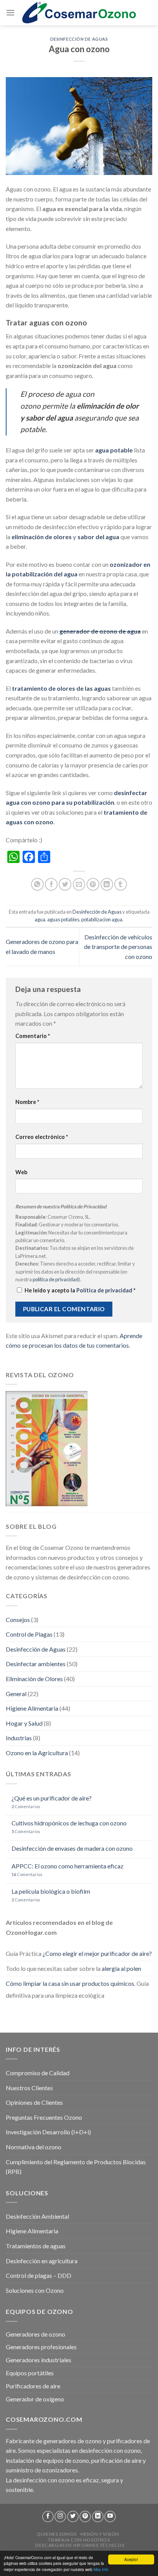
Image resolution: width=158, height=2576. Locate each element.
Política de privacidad (105, 1290)
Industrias (19, 1738)
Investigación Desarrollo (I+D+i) (48, 2132)
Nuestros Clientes (29, 2088)
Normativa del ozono (34, 2147)
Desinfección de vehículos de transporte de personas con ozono (118, 947)
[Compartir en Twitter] (65, 884)
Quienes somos (57, 2534)
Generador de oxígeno (35, 2399)
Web (21, 1172)
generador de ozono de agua (100, 631)
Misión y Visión (100, 2534)
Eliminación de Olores (34, 1679)
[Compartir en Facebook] (51, 884)
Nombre (27, 1102)
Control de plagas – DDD (39, 2275)
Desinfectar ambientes (36, 1664)
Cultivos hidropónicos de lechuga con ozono (69, 1823)
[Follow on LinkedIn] (98, 2517)
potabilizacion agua (102, 919)
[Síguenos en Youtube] (110, 2517)
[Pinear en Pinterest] (93, 884)
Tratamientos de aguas (36, 2246)
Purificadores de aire (33, 2386)
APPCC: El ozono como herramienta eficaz (67, 1866)
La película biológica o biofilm (51, 1891)
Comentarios (26, 1806)
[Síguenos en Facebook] (48, 2517)
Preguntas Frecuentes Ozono (44, 2117)
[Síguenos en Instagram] (60, 2517)
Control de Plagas (29, 1634)
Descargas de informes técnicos (80, 2545)
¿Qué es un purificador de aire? (52, 1798)
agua (40, 919)
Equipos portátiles (30, 2373)
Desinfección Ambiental (37, 2216)
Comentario (33, 1036)
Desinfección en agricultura (42, 2261)
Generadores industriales (39, 2360)
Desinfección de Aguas (79, 39)
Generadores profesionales (41, 2347)
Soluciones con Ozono (35, 2290)
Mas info (101, 2569)
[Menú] (10, 12)
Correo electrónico (42, 1137)
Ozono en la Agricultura (37, 1753)
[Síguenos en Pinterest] (85, 2517)
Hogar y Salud (24, 1723)
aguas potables (63, 919)
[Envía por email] (79, 884)
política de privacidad (56, 1279)
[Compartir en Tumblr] (121, 884)
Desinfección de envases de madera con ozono (72, 1848)
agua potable (114, 450)
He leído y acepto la (80, 1290)
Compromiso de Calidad (38, 2073)
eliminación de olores (42, 537)
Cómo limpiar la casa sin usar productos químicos (70, 1983)
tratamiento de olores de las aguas (61, 688)
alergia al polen (121, 1968)
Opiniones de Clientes (34, 2102)
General (16, 1694)
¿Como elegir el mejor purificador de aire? (97, 1953)
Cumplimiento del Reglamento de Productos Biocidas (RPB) (76, 2167)
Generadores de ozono (35, 2334)
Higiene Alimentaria (32, 1708)
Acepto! (131, 2559)
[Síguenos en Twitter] (73, 2517)
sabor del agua (98, 537)
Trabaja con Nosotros (79, 2540)
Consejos (18, 1620)
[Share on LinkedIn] (107, 884)
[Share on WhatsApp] (37, 884)
